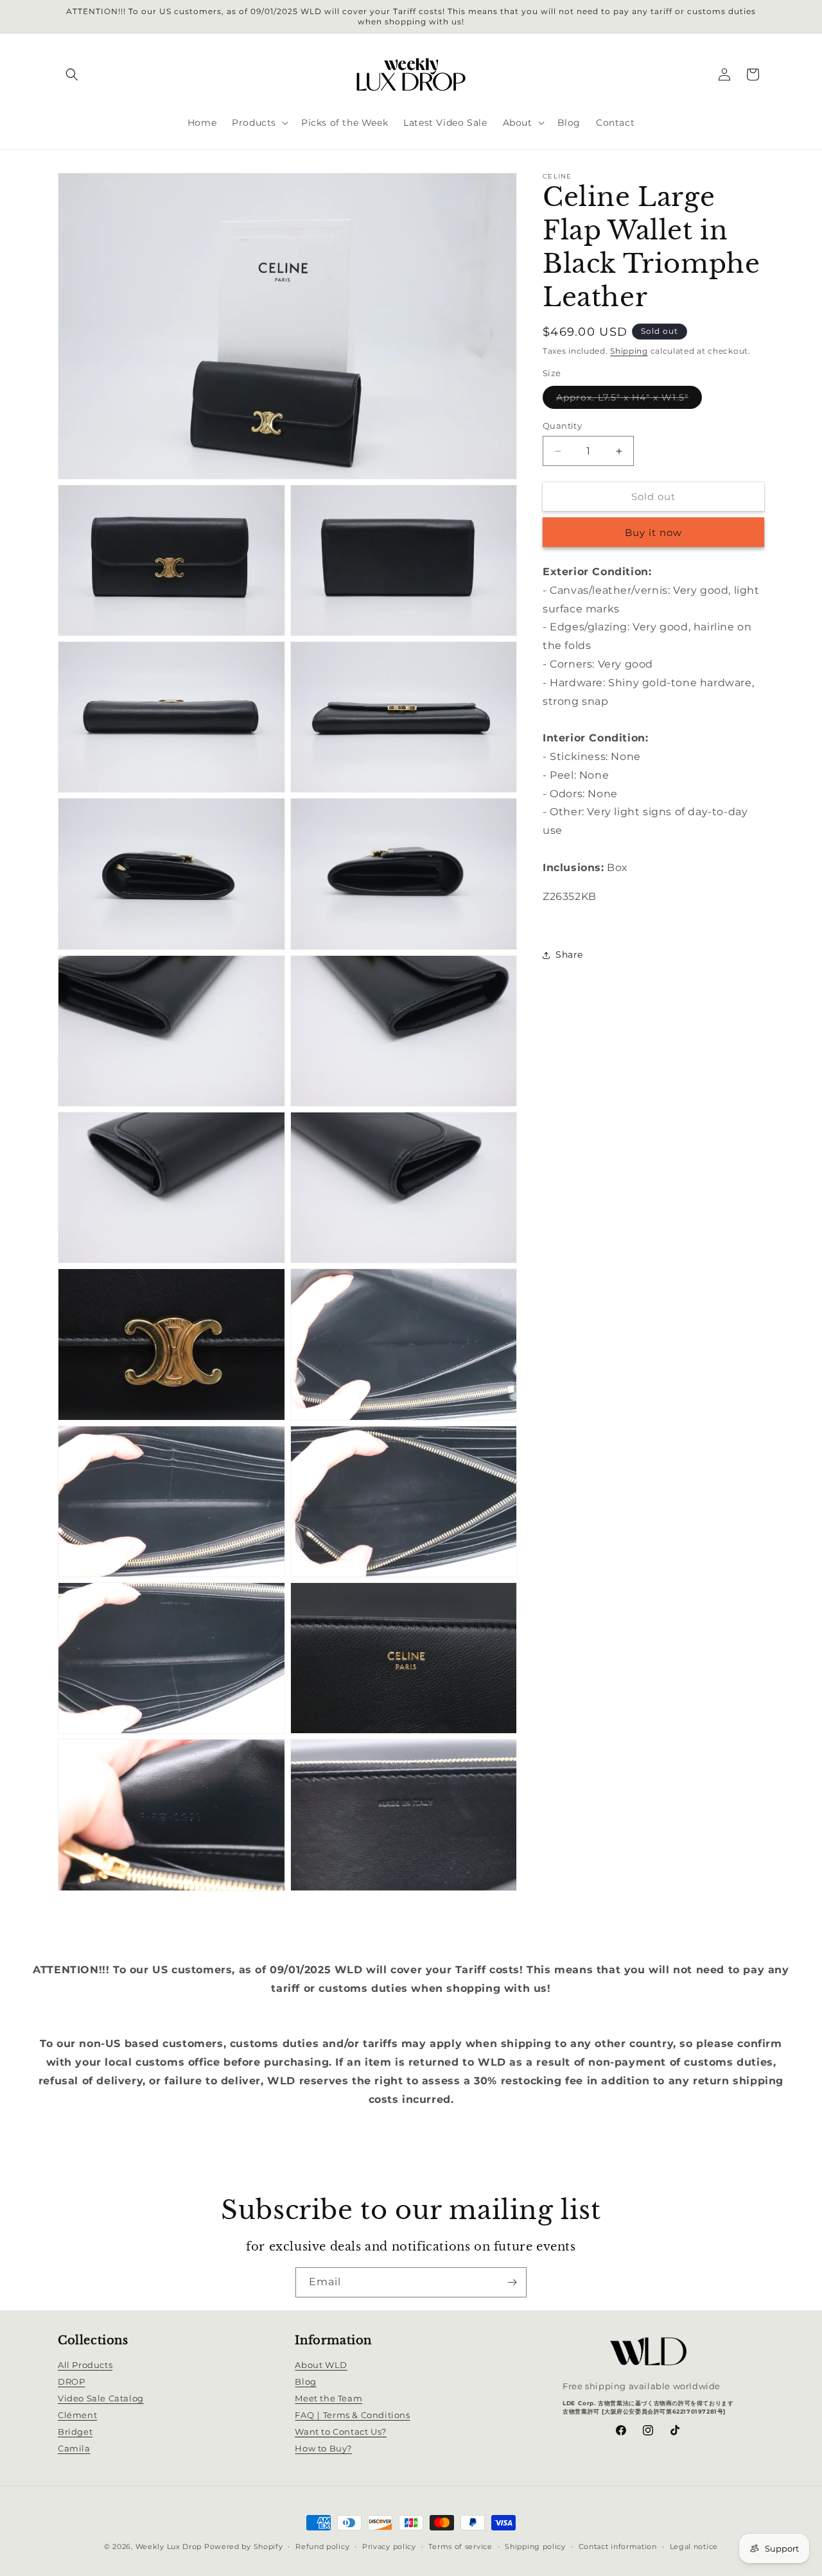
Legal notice (694, 2546)
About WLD (321, 2365)
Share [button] (569, 955)
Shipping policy (535, 2546)
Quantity (562, 426)
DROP (71, 2382)
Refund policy (322, 2546)
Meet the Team (328, 2399)
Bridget (75, 2432)
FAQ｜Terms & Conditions (352, 2416)
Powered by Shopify (244, 2546)
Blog (305, 2382)
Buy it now (653, 533)
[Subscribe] (512, 2282)
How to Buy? (323, 2449)
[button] (72, 74)
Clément (77, 2416)
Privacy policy (389, 2546)
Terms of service (460, 2546)
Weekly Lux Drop (169, 2546)
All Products (85, 2365)
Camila (74, 2449)
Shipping (629, 351)
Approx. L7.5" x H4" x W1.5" (629, 400)
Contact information (618, 2546)
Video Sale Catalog (101, 2399)
